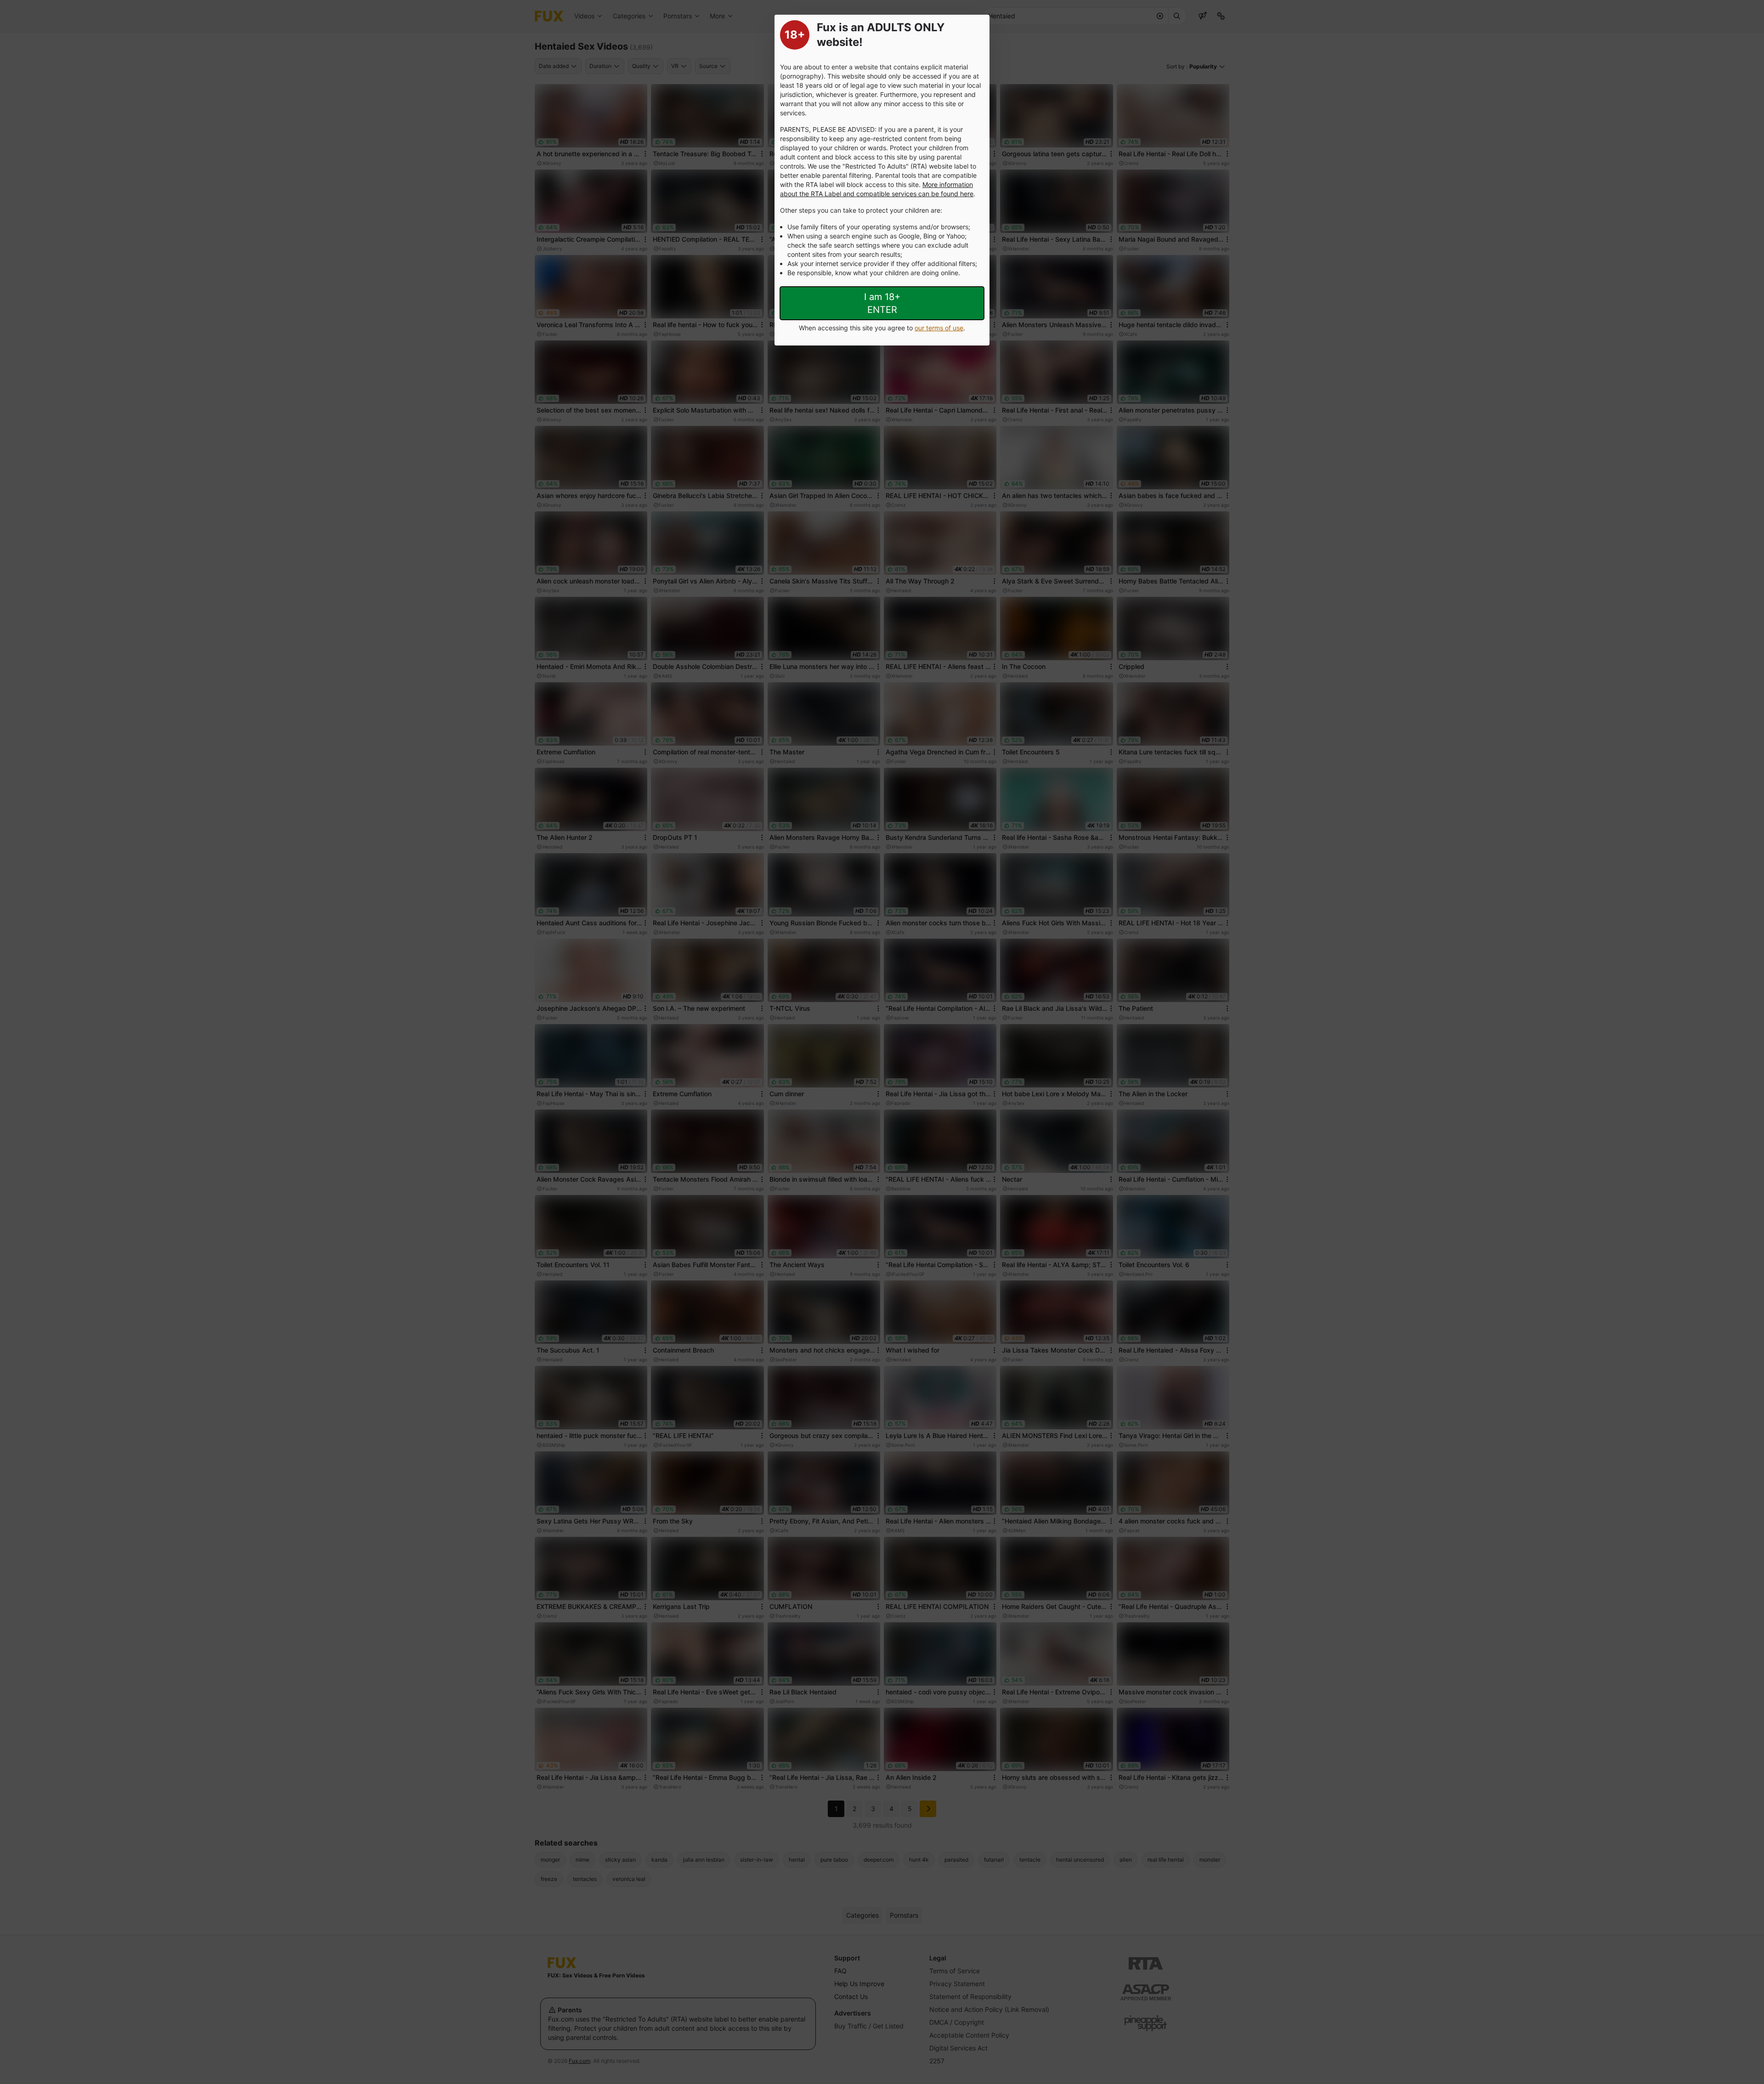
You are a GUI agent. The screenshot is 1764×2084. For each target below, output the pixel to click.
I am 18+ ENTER (882, 303)
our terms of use (939, 328)
